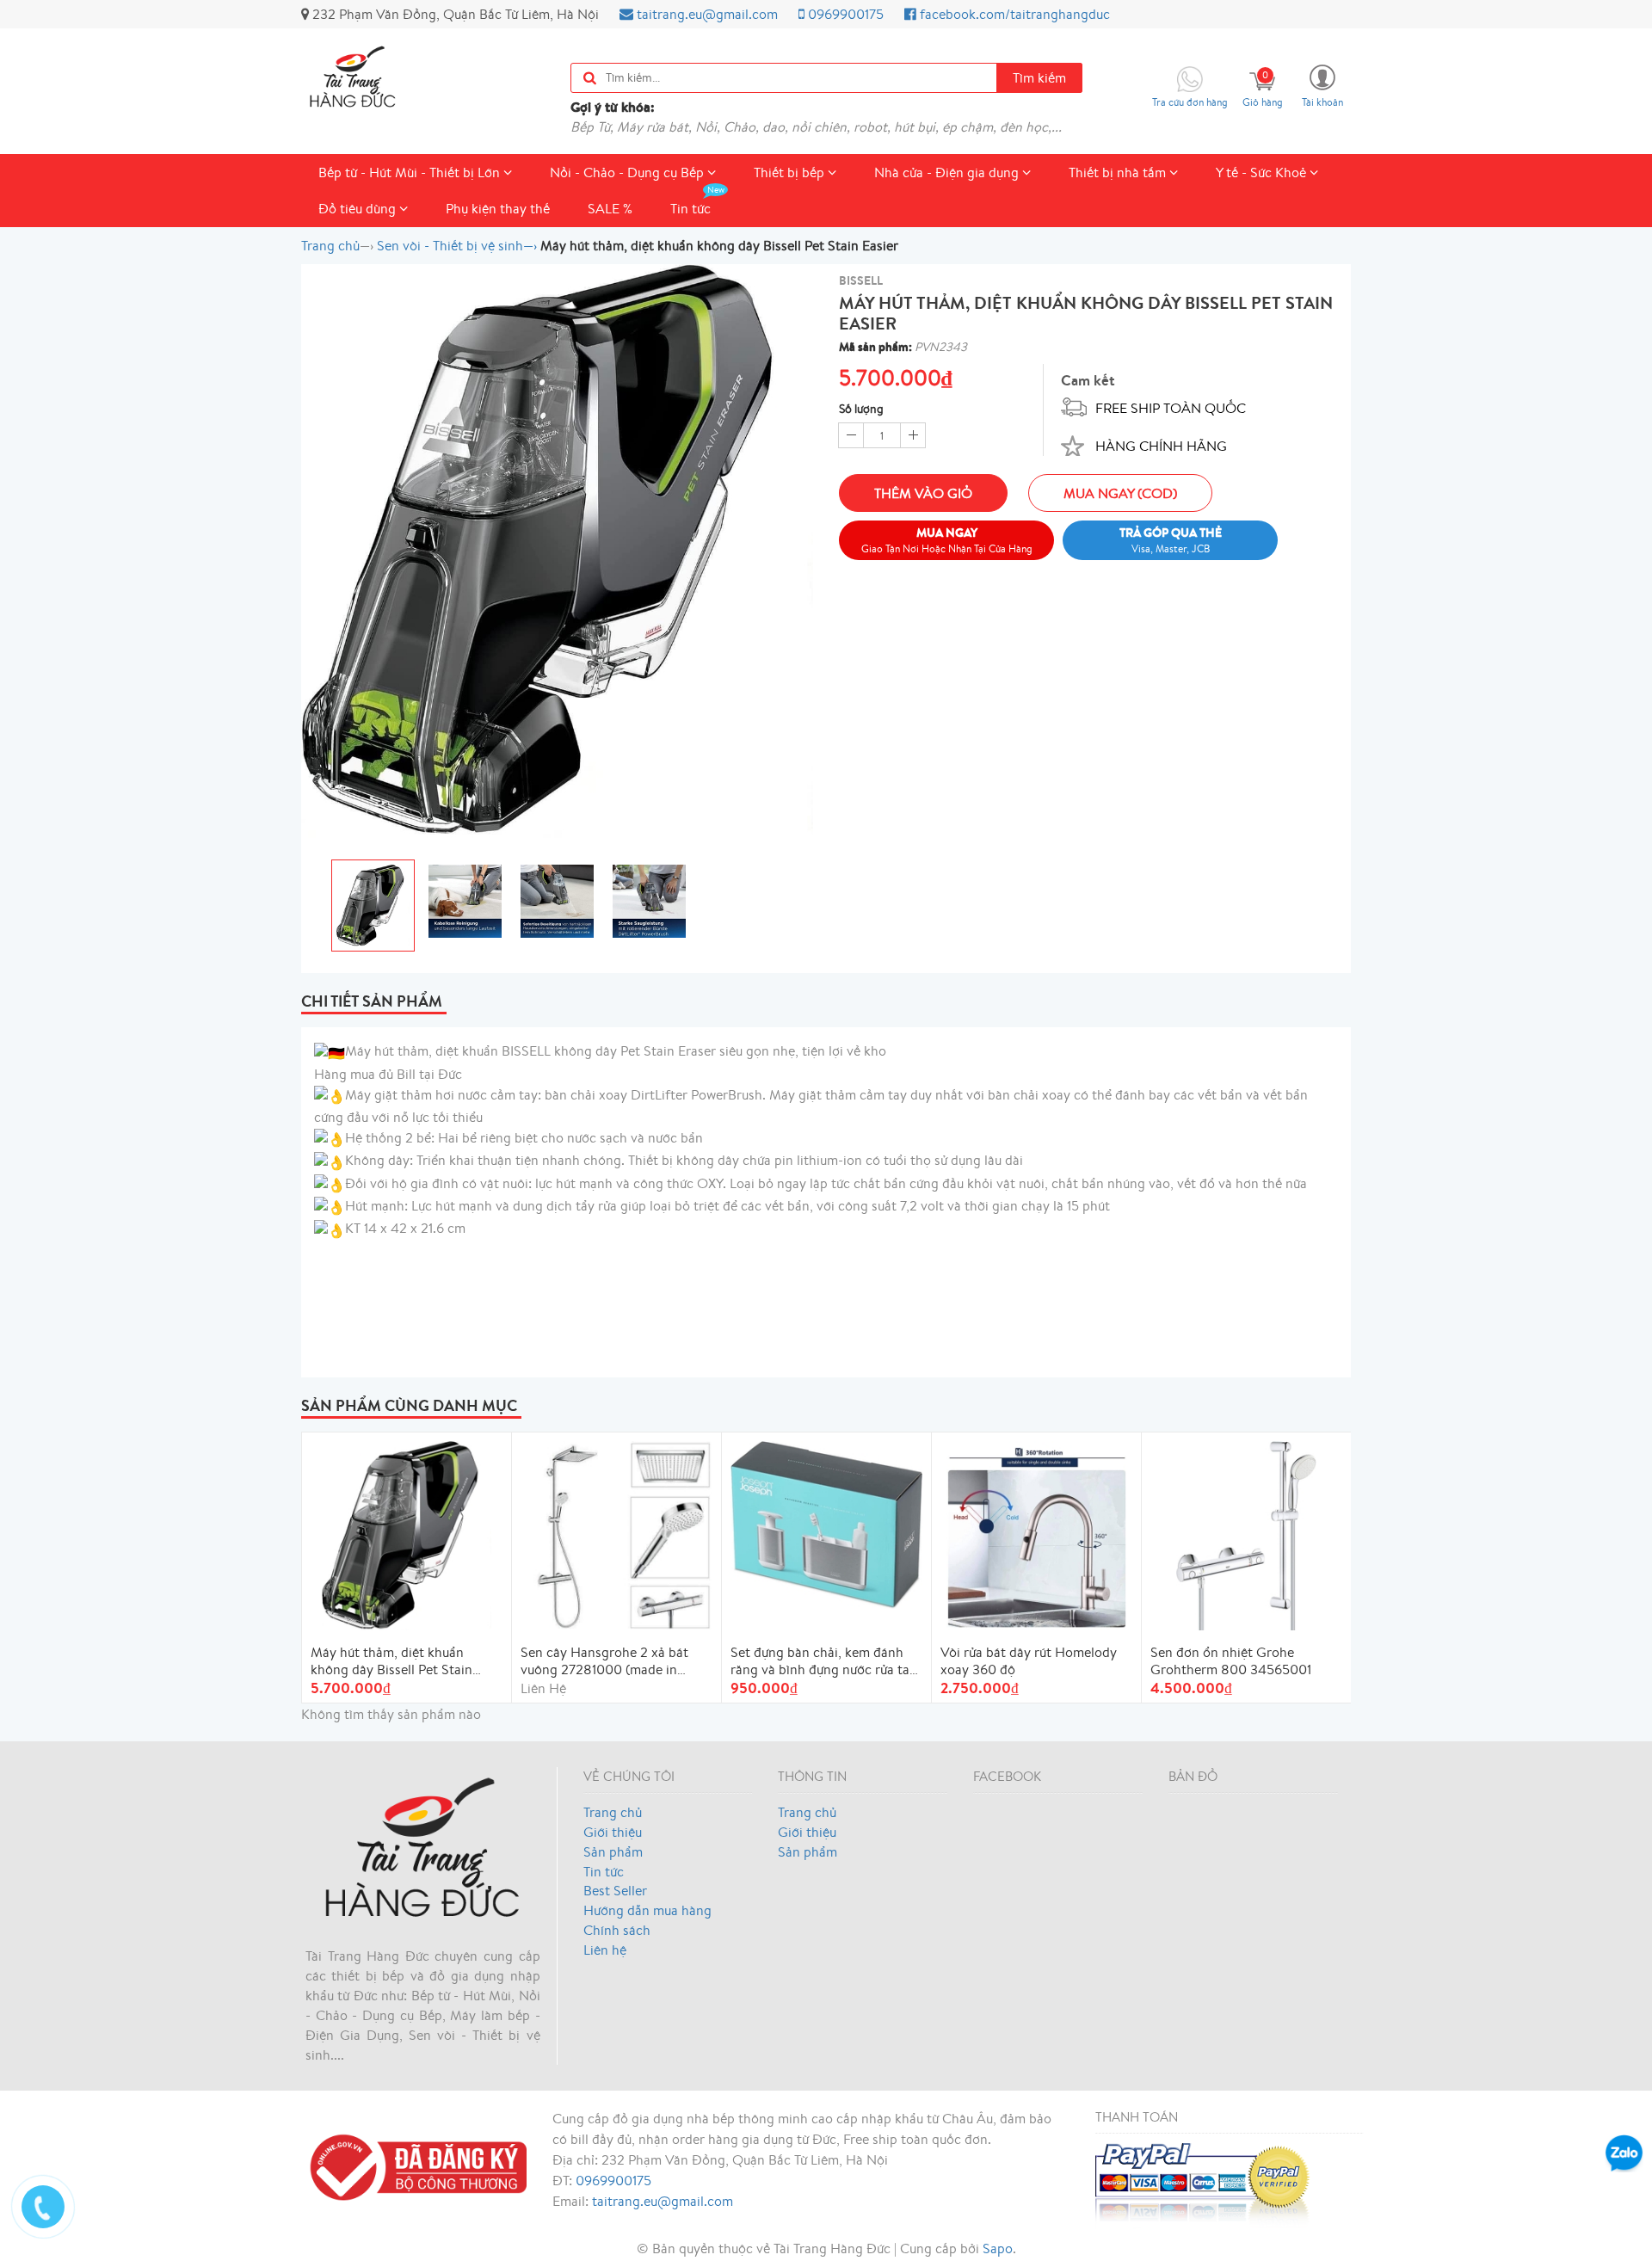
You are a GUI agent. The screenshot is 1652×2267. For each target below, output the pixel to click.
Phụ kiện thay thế (498, 208)
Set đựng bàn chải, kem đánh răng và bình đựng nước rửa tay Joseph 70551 (823, 1660)
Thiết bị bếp (791, 172)
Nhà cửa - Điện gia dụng (948, 172)
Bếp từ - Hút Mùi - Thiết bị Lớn (411, 172)
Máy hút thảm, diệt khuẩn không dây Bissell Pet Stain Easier (391, 1660)
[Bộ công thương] (414, 2165)
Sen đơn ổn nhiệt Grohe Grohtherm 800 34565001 (1231, 1660)
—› (457, 245)
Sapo (998, 2248)
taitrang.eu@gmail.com (706, 14)
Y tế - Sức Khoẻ (1263, 172)
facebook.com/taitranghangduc (1013, 14)
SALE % (610, 208)
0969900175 (844, 14)
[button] (1322, 85)
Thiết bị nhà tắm (1119, 172)
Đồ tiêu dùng (359, 208)
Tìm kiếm (1039, 77)
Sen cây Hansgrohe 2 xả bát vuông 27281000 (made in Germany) (604, 1660)
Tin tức (690, 208)
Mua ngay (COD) (1120, 493)
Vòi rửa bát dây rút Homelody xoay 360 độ (1029, 1660)
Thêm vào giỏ (923, 493)
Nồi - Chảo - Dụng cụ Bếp (629, 172)
